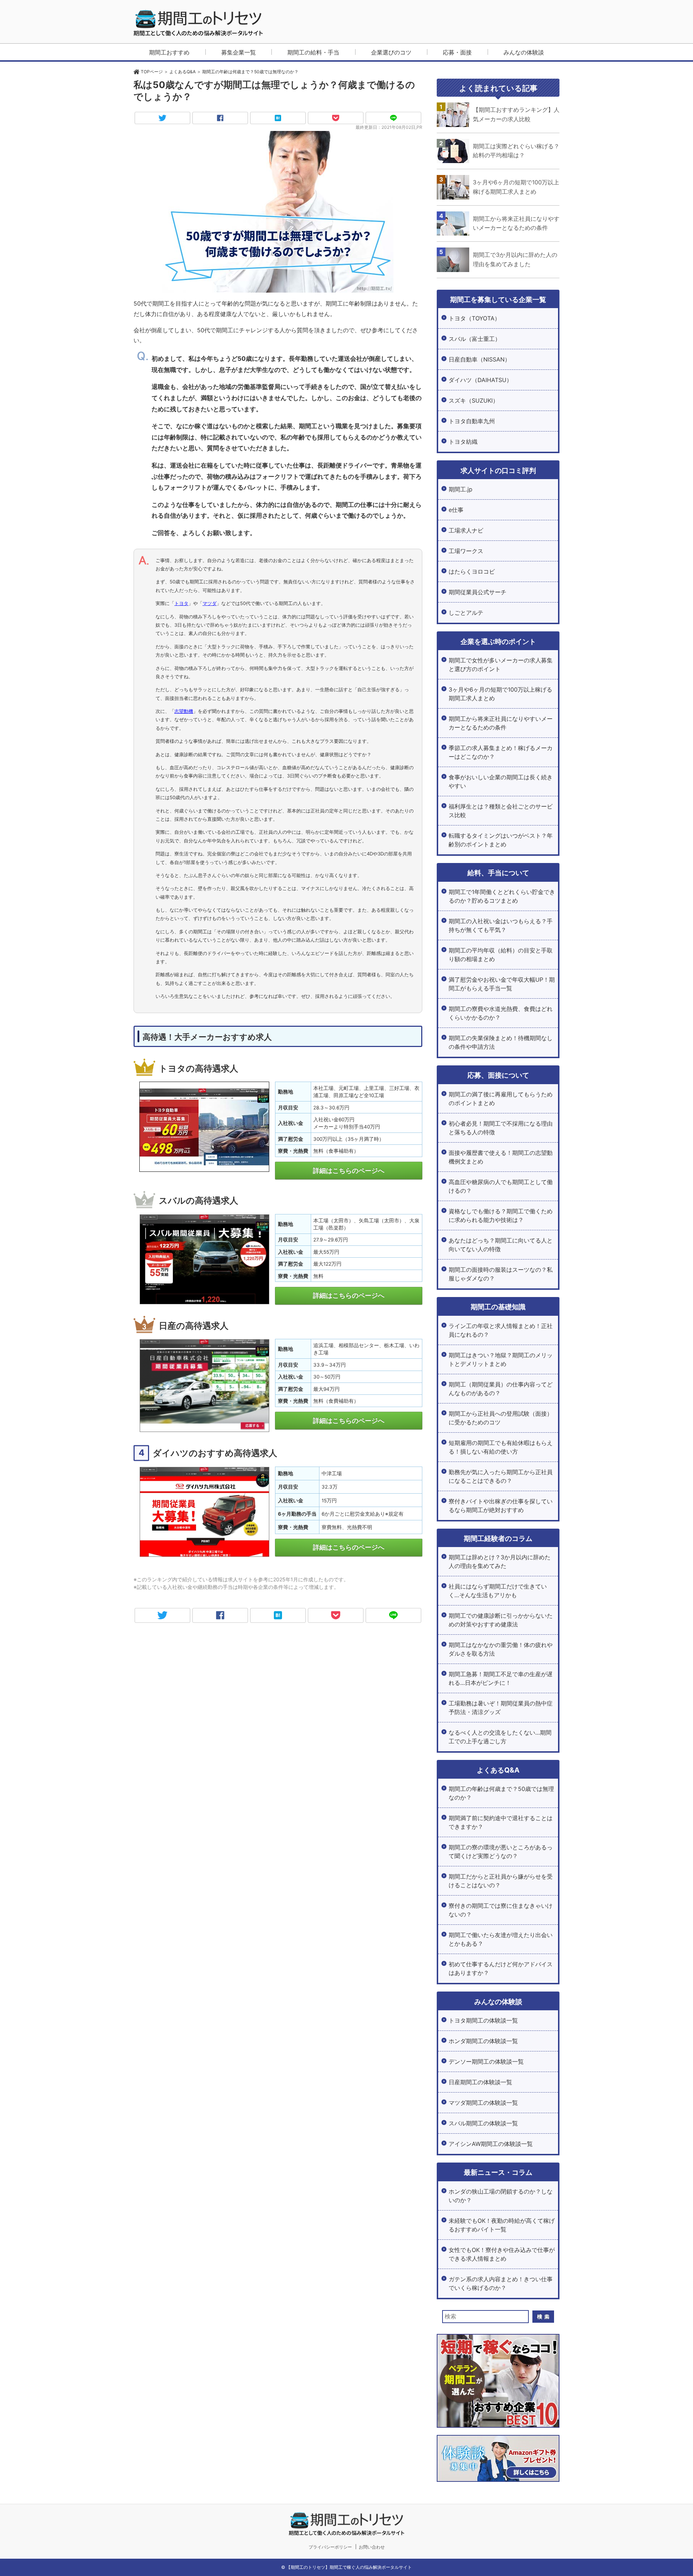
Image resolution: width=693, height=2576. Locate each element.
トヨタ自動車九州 (472, 421)
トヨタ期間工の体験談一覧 (483, 2020)
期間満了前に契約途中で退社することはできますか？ (501, 1822)
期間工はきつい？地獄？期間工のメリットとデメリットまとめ (501, 1359)
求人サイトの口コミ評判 (498, 470)
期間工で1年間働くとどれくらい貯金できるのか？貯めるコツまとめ (502, 896)
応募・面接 (457, 52)
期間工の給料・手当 (313, 52)
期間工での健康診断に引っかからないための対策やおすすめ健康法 (501, 1620)
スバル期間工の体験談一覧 (483, 2123)
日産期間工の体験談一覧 (480, 2082)
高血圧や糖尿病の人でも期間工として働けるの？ (501, 1186)
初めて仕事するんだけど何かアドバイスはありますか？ (501, 1968)
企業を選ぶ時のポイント (498, 641)
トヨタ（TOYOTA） (474, 318)
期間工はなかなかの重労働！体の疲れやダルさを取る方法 (501, 1649)
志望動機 (184, 711)
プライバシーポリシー (330, 2547)
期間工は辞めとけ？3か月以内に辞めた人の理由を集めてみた (500, 1561)
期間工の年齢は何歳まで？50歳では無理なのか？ (501, 1793)
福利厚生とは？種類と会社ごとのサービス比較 (501, 811)
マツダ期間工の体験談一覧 (483, 2103)
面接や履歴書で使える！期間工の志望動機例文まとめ (501, 1157)
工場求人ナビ (466, 530)
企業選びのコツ (391, 52)
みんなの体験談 (524, 52)
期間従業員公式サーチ (478, 592)
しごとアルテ (466, 613)
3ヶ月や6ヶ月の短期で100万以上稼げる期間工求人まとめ (500, 694)
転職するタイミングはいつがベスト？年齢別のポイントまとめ (501, 840)
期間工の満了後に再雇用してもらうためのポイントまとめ (501, 1099)
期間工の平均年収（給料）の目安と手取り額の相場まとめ (501, 955)
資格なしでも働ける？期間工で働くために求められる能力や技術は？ (501, 1215)
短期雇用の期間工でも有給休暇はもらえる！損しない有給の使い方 (501, 1447)
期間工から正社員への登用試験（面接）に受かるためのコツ (501, 1418)
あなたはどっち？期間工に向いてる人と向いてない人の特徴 (501, 1245)
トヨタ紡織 (463, 442)
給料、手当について (498, 873)
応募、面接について (498, 1075)
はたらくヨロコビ (472, 571)
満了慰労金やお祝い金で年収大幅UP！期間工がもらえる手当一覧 (502, 984)
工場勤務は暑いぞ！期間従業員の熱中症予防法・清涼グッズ (501, 1708)
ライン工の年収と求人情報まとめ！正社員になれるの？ (501, 1330)
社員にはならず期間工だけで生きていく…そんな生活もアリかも (498, 1591)
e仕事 (456, 510)
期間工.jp (461, 489)
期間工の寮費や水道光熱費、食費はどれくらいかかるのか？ (501, 1013)
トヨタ (181, 603)
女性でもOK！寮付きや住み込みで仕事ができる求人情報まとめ (502, 2254)
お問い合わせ (372, 2547)
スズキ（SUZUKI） (474, 400)
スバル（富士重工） (475, 339)
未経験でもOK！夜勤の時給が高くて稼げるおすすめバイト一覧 (502, 2225)
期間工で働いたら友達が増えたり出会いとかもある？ (501, 1939)
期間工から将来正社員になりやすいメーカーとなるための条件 (501, 723)
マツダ (210, 603)
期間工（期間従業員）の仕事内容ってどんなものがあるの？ (501, 1389)
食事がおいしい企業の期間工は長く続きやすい (501, 781)
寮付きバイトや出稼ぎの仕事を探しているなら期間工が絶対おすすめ (501, 1506)
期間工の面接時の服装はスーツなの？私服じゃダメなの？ (501, 1274)
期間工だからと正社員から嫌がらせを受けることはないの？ (501, 1881)
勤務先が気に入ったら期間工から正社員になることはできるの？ (501, 1476)
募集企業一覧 (239, 52)
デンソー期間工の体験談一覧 (486, 2062)
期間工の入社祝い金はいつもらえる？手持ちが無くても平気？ (501, 925)
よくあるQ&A (498, 1770)
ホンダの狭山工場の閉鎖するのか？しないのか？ (501, 2196)
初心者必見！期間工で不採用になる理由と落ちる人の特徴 (501, 1128)
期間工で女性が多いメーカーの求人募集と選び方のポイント (501, 665)
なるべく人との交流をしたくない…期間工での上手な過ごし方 (500, 1737)
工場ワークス (466, 551)
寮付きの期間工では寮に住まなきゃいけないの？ (501, 1910)
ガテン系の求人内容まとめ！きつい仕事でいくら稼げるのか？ (501, 2283)
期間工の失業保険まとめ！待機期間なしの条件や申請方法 (501, 1042)
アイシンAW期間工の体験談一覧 (491, 2144)
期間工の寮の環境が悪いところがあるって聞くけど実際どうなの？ (501, 1852)
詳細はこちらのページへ (349, 1171)
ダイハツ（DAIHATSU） (480, 380)
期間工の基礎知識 (498, 1307)
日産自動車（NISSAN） (480, 359)
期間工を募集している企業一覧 (498, 299)
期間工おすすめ (169, 52)
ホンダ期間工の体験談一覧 (483, 2041)
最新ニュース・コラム (498, 2172)
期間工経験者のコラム (498, 1538)
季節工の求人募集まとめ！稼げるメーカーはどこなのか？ (501, 752)
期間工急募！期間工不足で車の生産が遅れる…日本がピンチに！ (501, 1678)
